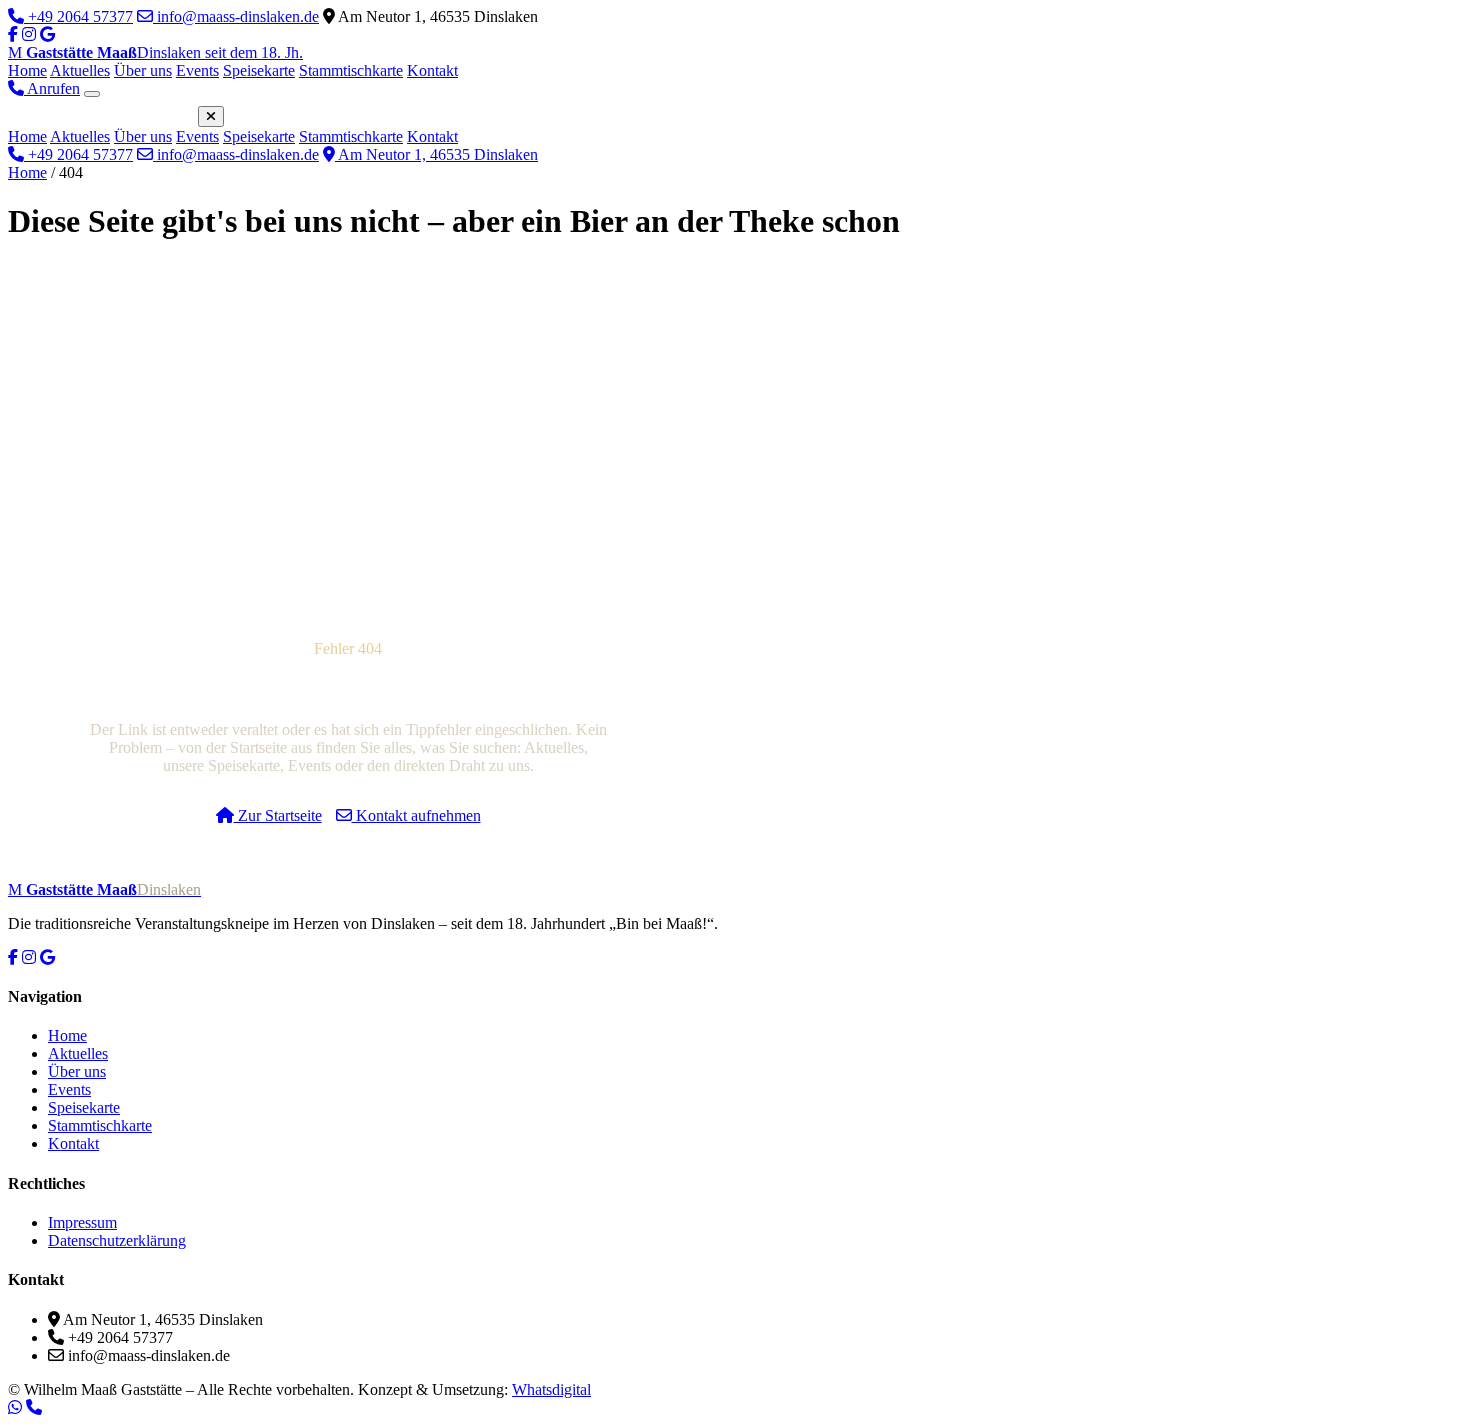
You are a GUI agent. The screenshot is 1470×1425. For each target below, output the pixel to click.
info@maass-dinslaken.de (236, 16)
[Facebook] (13, 34)
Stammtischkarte (351, 70)
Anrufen (52, 88)
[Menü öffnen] (92, 94)
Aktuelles (80, 70)
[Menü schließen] (211, 116)
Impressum (82, 1222)
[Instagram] (29, 34)
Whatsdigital (551, 1389)
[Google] (47, 957)
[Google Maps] (47, 34)
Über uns (143, 70)
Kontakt (432, 70)
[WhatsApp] (15, 1407)
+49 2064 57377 (78, 16)
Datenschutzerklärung (117, 1240)
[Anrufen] (34, 1407)
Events (197, 70)
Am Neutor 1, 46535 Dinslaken (436, 154)
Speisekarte (259, 70)
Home (27, 70)
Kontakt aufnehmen (416, 815)
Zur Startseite (278, 815)
